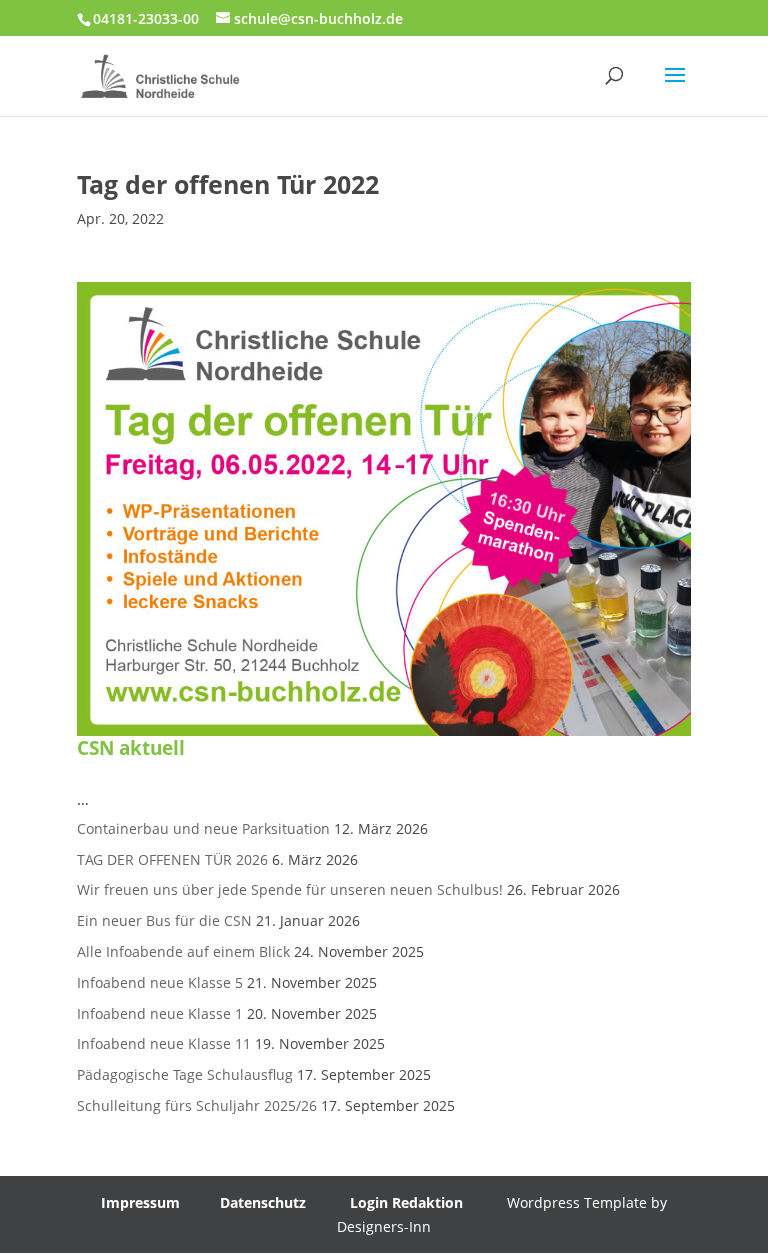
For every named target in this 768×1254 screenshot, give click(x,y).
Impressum (140, 1202)
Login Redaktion (406, 1202)
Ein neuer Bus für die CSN (164, 920)
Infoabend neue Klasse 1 (160, 1013)
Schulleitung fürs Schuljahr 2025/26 (197, 1105)
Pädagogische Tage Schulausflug (185, 1074)
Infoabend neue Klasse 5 (160, 982)
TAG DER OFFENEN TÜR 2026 (172, 859)
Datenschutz (263, 1202)
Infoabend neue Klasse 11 (164, 1043)
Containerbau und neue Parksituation (203, 828)
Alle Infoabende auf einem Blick (183, 951)
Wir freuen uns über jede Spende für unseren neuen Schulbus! (290, 889)
